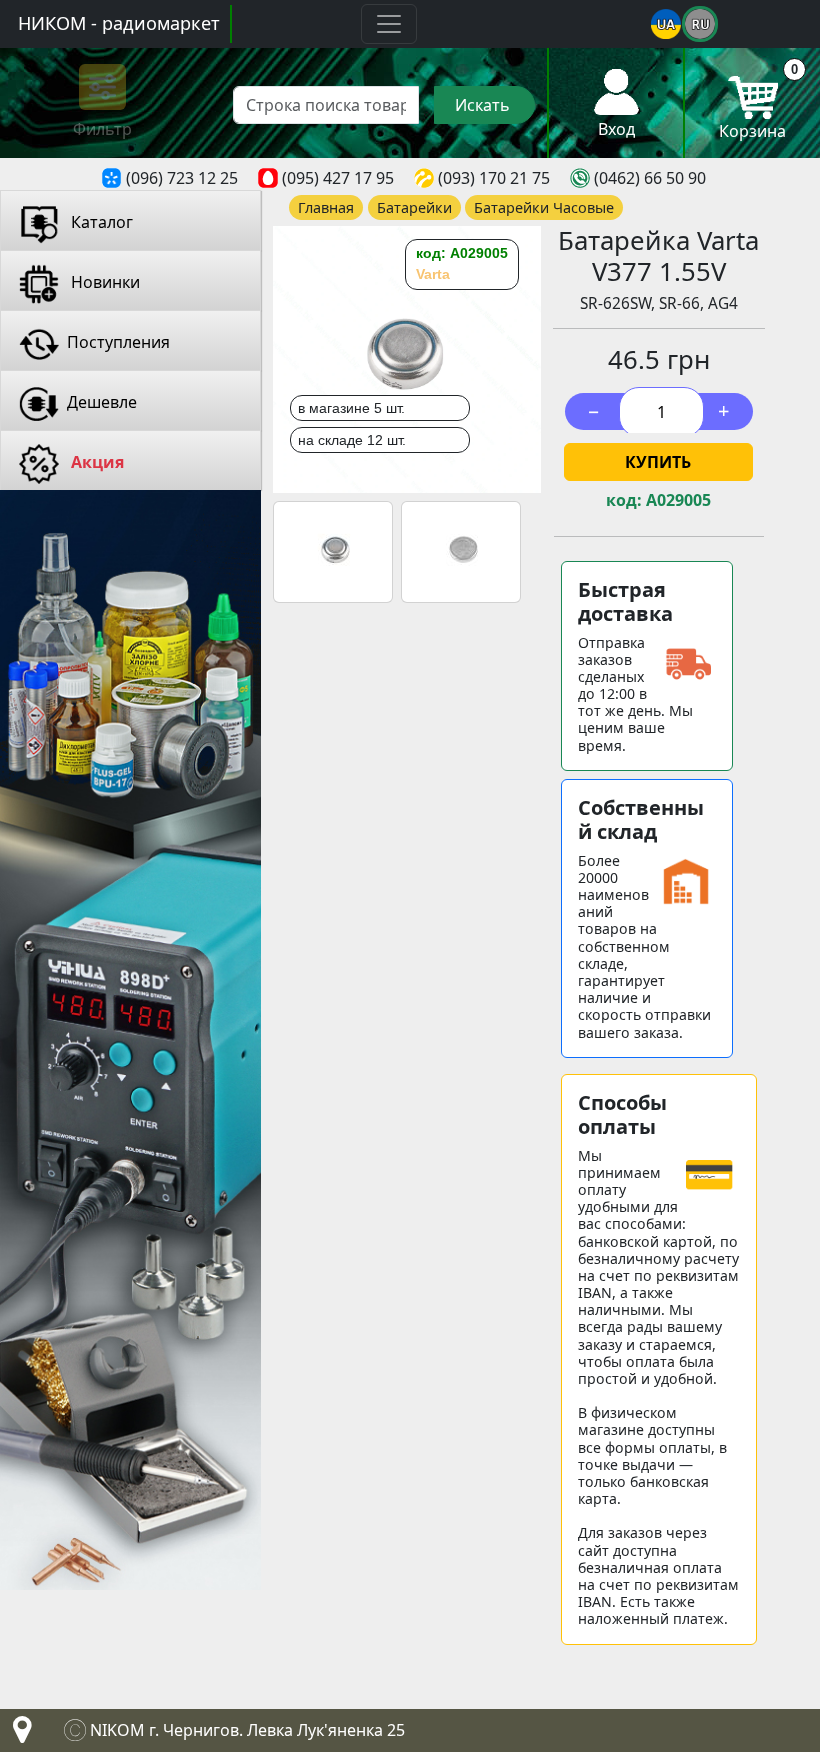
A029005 (678, 500)
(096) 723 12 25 (182, 178)
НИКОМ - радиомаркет (119, 23)
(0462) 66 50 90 (650, 178)
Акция (95, 462)
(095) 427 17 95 (338, 178)
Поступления (118, 342)
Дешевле (102, 402)
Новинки (103, 282)
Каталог (100, 222)
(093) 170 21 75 (494, 178)
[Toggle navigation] (389, 24)
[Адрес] (18, 1735)
